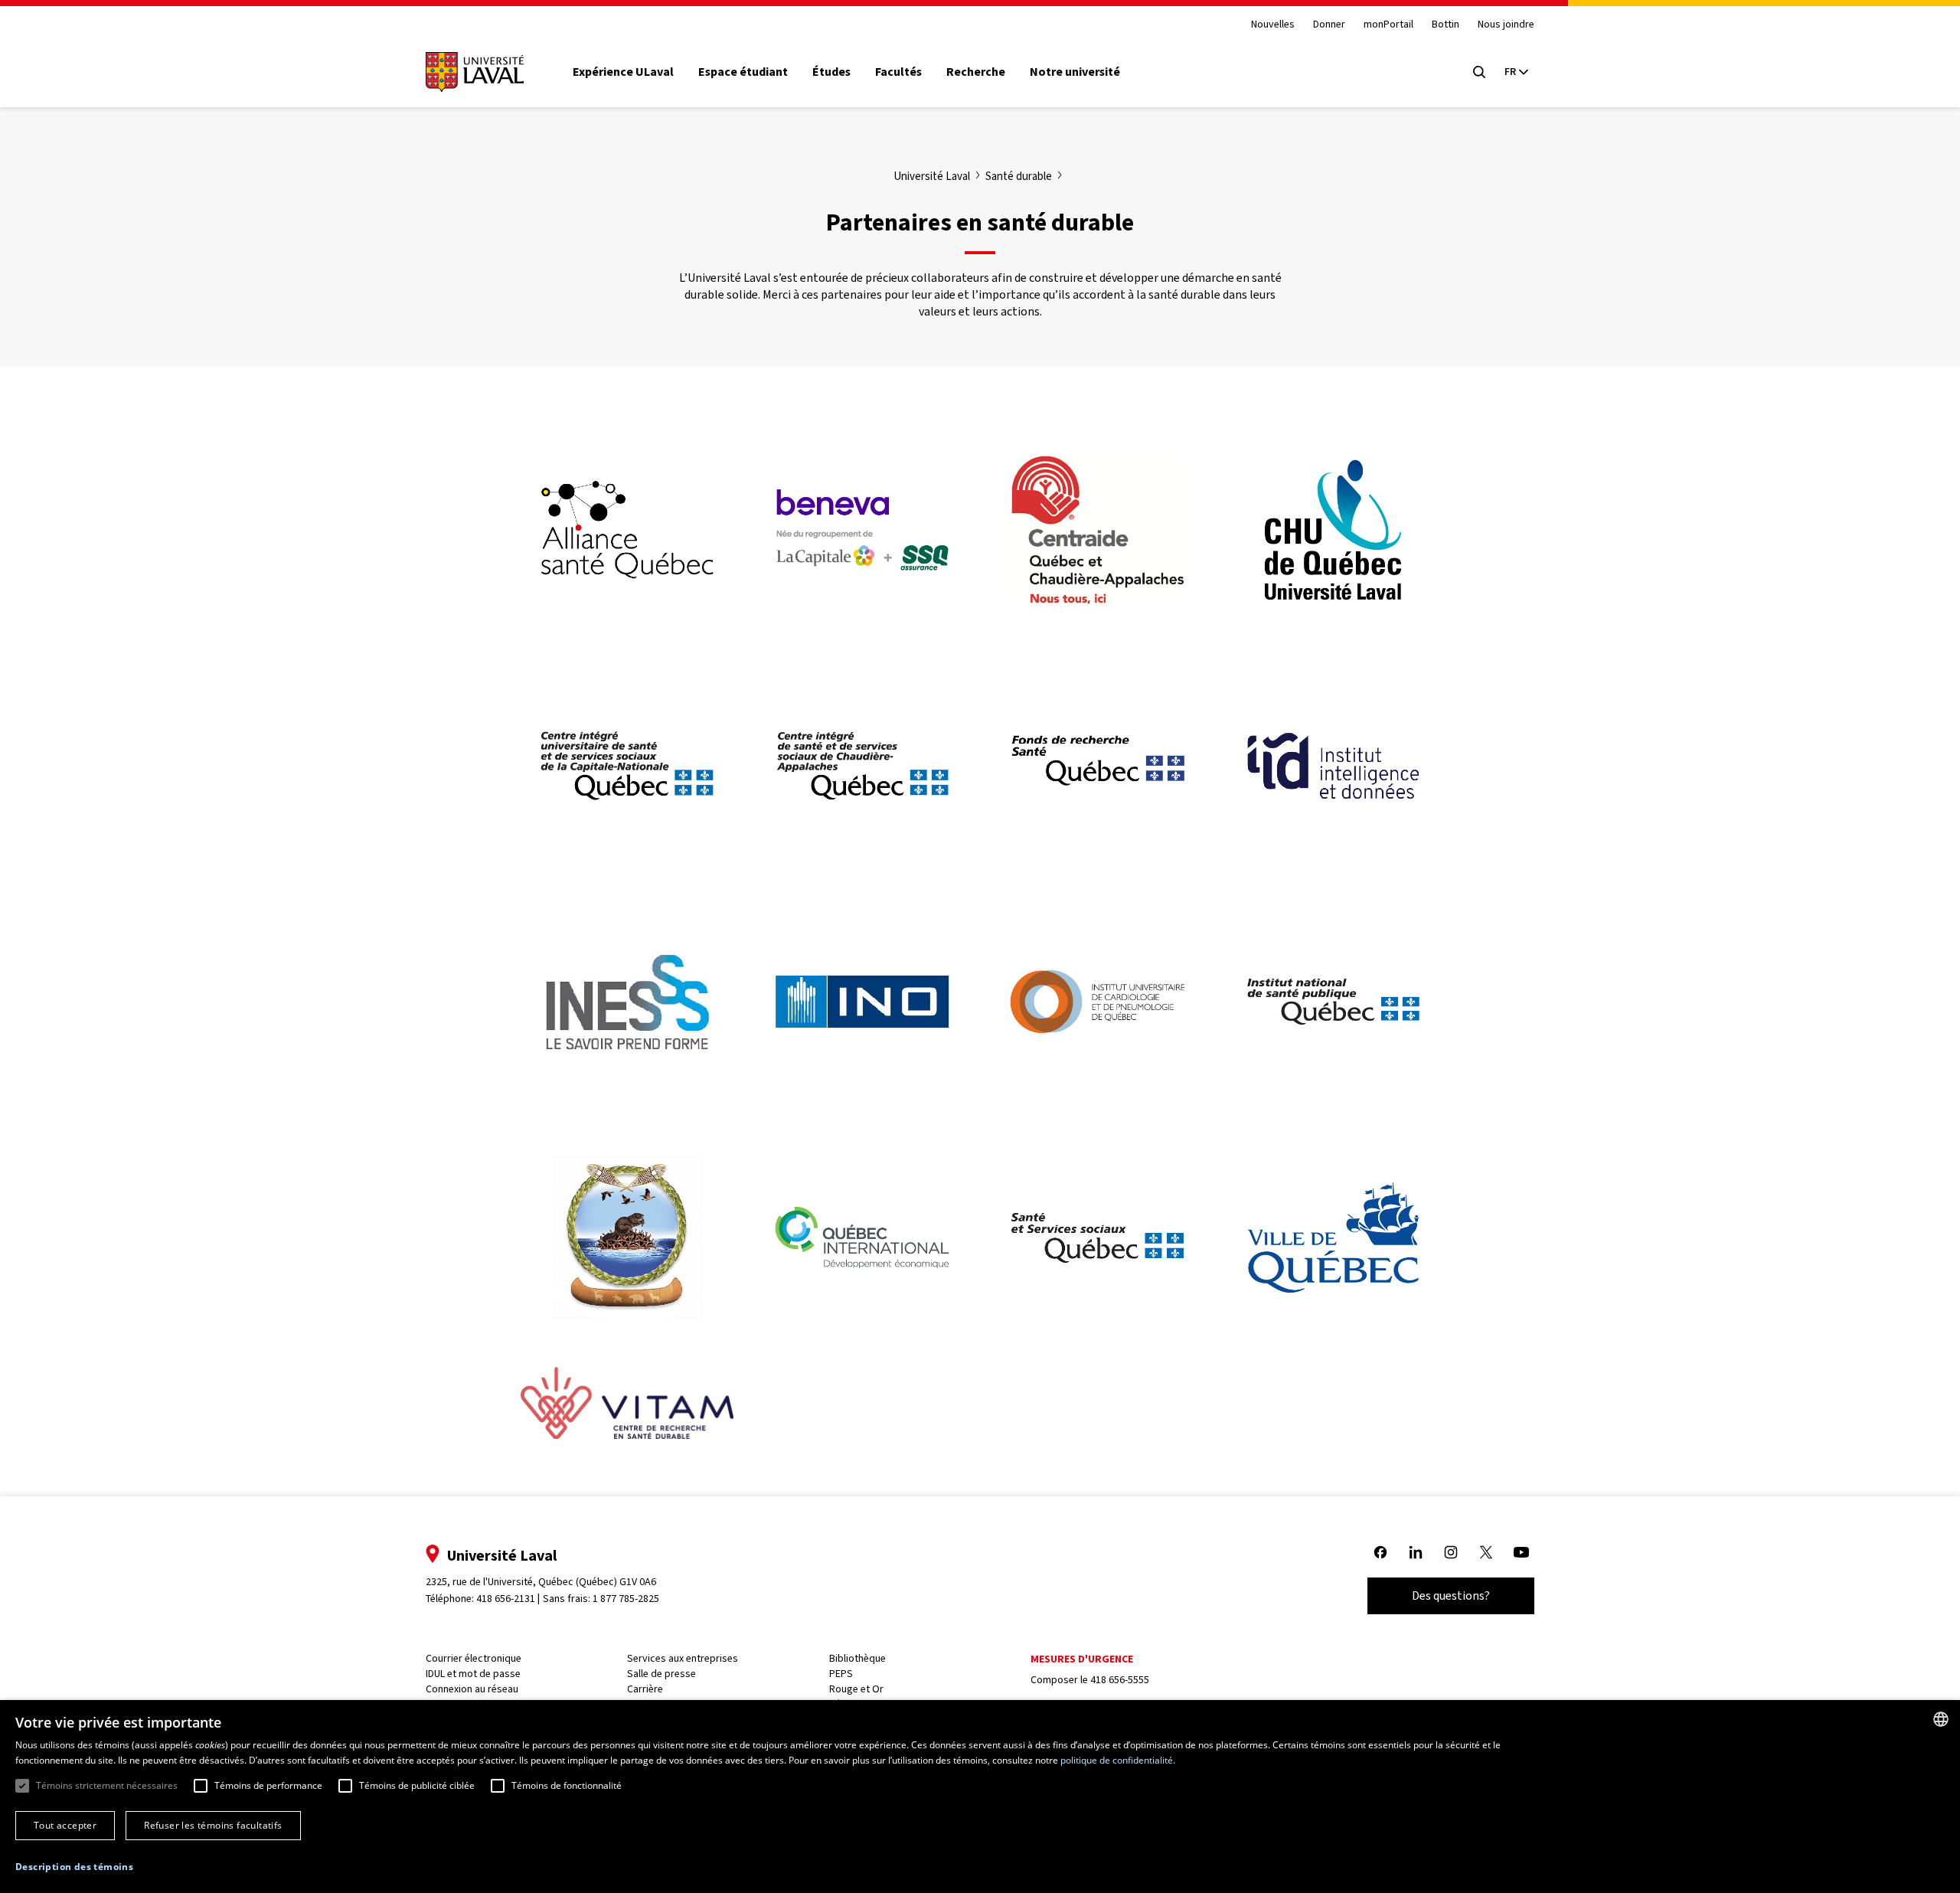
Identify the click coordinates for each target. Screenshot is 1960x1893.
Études (831, 72)
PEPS (841, 1674)
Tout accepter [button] (65, 1825)
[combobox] (1941, 1719)
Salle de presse (661, 1674)
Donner (1329, 25)
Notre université (1075, 72)
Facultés (898, 72)
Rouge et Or (856, 1689)
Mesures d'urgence (1082, 1659)
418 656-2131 (506, 1599)
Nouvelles (1273, 25)
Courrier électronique (474, 1658)
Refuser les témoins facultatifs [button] (213, 1825)
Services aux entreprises (683, 1658)
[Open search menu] (1479, 72)
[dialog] (980, 1797)
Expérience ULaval (623, 72)
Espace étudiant (743, 72)
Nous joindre (1506, 25)
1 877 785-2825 (626, 1599)
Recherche (976, 72)
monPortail (1388, 25)
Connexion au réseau (472, 1689)
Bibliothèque (857, 1658)
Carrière (645, 1689)
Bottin (1445, 25)
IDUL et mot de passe (473, 1674)
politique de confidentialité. (1118, 1760)
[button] (74, 1867)
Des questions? (1451, 1595)
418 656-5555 (1120, 1680)
